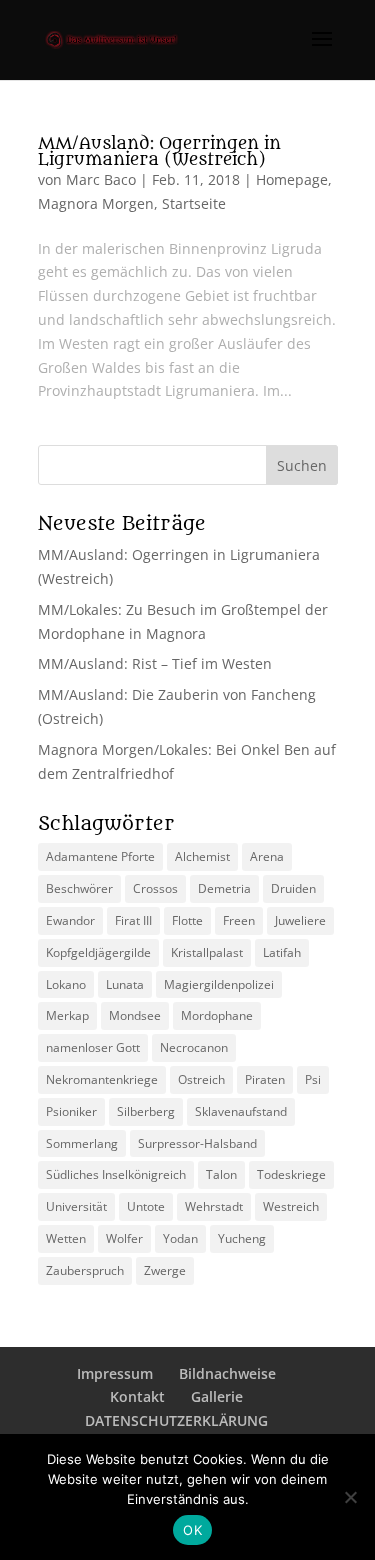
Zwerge (165, 1270)
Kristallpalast (207, 952)
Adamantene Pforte (100, 856)
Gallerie (217, 1396)
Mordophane (217, 1015)
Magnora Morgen (96, 203)
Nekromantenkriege (102, 1079)
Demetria (224, 888)
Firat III (133, 920)
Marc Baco (101, 179)
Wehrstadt (214, 1206)
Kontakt (137, 1396)
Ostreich (201, 1079)
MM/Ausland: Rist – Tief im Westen (155, 663)
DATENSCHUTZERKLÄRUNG (176, 1420)
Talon (221, 1174)
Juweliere (300, 920)
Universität (76, 1206)
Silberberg (146, 1111)
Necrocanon (194, 1047)
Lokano (66, 984)
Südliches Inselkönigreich (116, 1174)
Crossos (155, 888)
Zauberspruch (85, 1270)
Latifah (282, 952)
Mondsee (135, 1015)
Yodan (180, 1238)
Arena (267, 856)
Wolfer (124, 1238)
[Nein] (350, 1497)
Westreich (291, 1206)
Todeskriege (291, 1174)
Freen (239, 920)
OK (192, 1530)
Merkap (67, 1015)
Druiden (293, 888)
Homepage (292, 179)
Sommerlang (82, 1143)
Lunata (125, 984)
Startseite (194, 203)
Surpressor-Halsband (197, 1143)
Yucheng (242, 1238)
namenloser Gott (93, 1047)
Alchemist (202, 856)
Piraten (265, 1079)
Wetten (66, 1238)
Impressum (115, 1373)
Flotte (187, 920)
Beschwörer (79, 888)
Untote (146, 1206)
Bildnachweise (227, 1373)
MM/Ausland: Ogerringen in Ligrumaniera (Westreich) (159, 152)
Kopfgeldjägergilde (98, 952)
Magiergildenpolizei (219, 984)
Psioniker (71, 1111)
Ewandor (70, 920)
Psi (313, 1079)
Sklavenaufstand (241, 1111)
